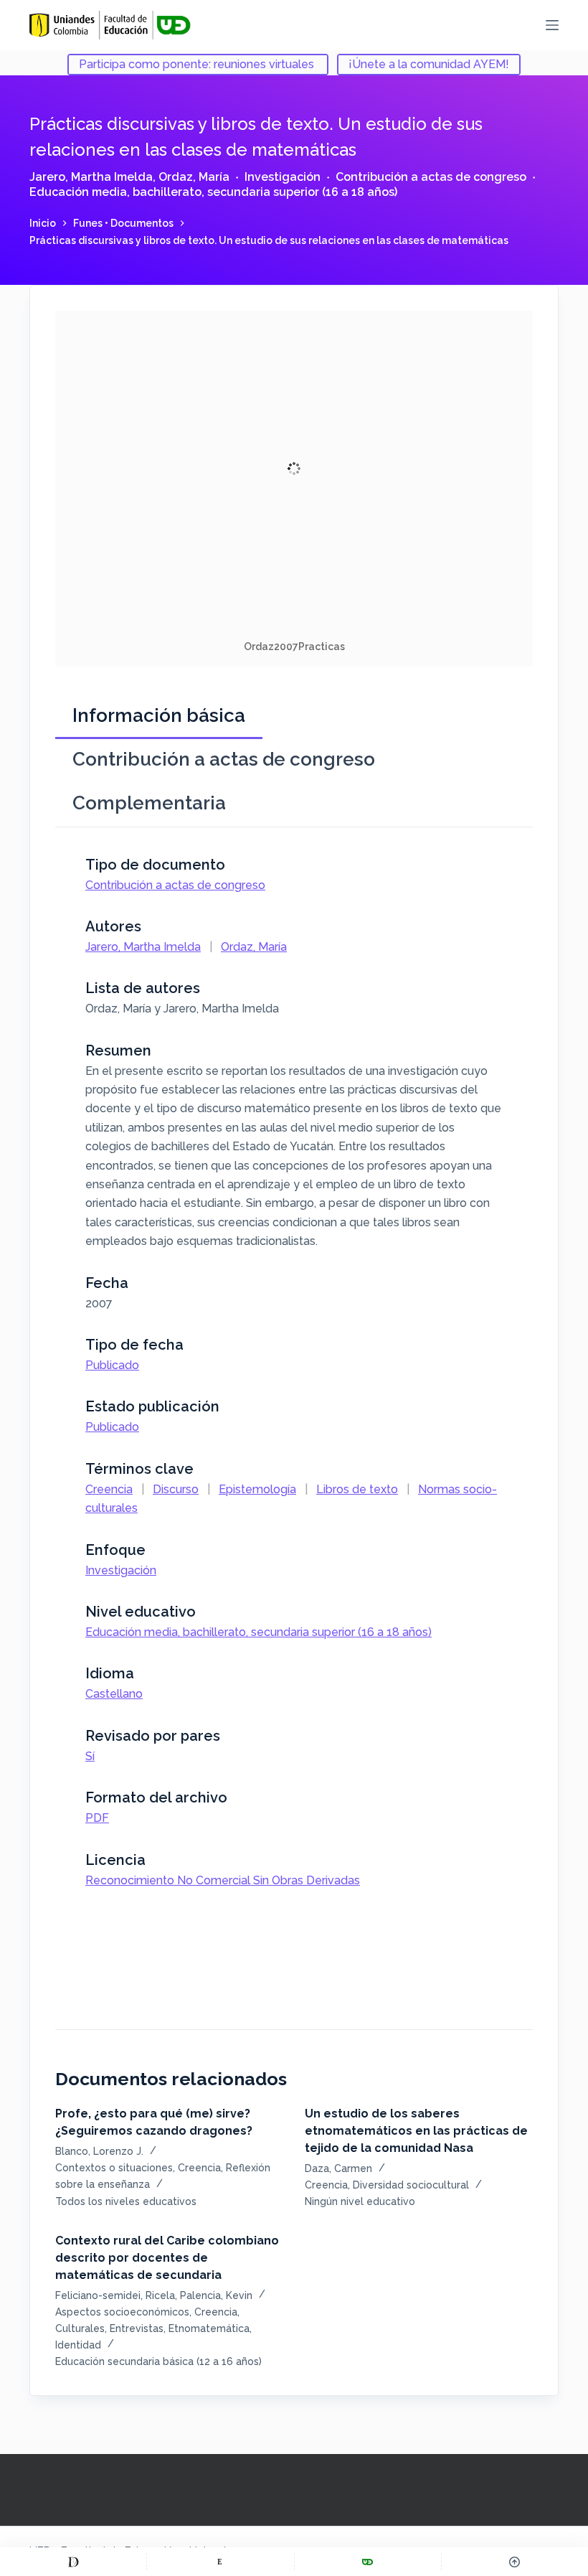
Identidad (78, 2345)
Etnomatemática (209, 2328)
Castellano (114, 1694)
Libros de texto (357, 1489)
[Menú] (552, 25)
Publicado (112, 1365)
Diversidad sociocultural (411, 2185)
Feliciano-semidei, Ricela (115, 2295)
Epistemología (257, 1489)
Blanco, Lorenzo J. (99, 2151)
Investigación (283, 177)
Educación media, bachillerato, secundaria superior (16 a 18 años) (213, 192)
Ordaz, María (194, 177)
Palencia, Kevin (216, 2295)
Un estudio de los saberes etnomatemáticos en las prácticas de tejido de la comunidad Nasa (416, 2131)
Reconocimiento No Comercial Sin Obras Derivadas (223, 1880)
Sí (90, 1756)
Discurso (176, 1489)
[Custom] (73, 2562)
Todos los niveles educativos (126, 2201)
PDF (97, 1818)
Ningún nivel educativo (360, 2201)
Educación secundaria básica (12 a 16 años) (158, 2361)
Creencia (109, 1489)
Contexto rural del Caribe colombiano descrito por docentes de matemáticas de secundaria (167, 2258)
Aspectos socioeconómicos (122, 2312)
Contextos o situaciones (114, 2168)
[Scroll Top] (515, 2562)
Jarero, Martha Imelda (91, 177)
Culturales (80, 2328)
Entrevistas (137, 2328)
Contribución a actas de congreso (431, 177)
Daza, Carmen (338, 2168)
